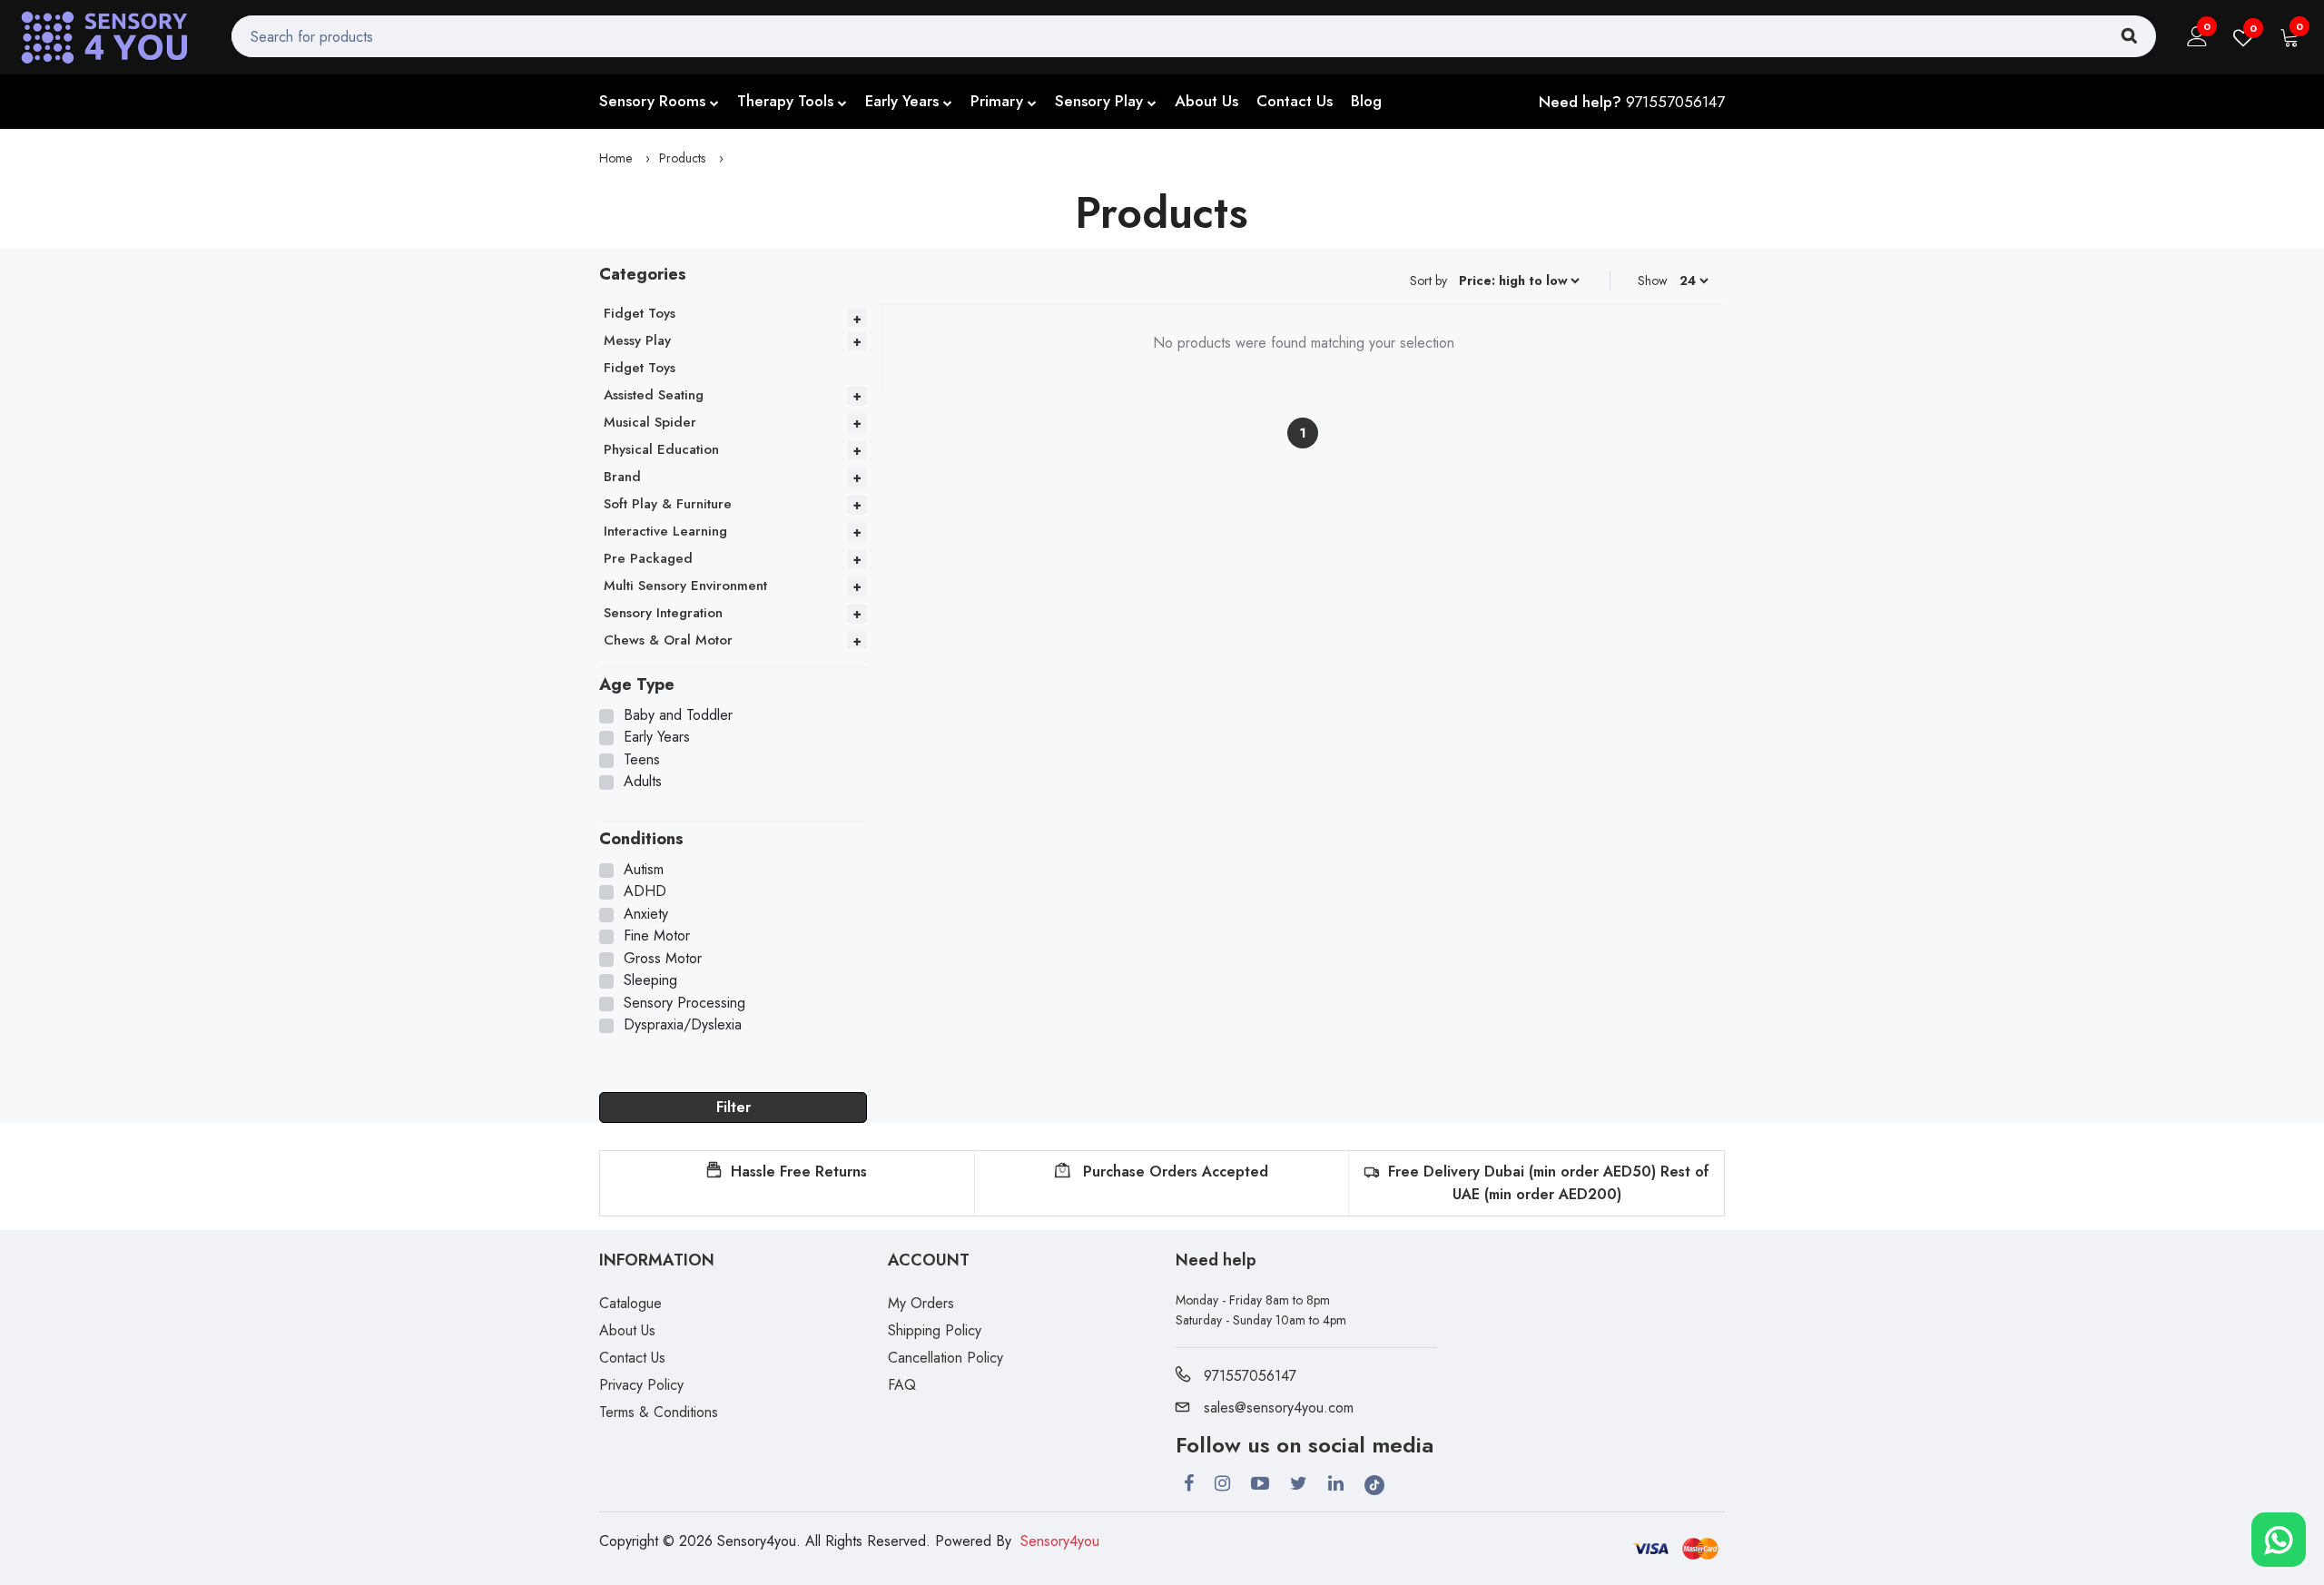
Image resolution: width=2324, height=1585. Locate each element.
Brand (622, 477)
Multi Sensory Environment (685, 586)
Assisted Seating (654, 395)
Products (682, 158)
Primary (997, 101)
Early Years (902, 101)
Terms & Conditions (659, 1412)
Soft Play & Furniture (668, 504)
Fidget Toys (640, 313)
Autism (644, 870)
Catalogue (630, 1303)
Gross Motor (663, 959)
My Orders (921, 1303)
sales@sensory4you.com (1279, 1408)
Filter (734, 1107)
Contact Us (1295, 101)
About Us (1206, 101)
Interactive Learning (665, 531)
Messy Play (637, 340)
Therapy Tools (785, 101)
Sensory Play (1099, 101)
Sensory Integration (663, 613)
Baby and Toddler (678, 715)
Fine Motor (657, 936)
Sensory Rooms (652, 101)
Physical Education (661, 449)
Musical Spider (650, 422)
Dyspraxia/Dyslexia (683, 1025)
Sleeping (650, 980)
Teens (642, 760)
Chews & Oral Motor (668, 640)
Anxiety (646, 914)
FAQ (902, 1385)
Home (615, 158)
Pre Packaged (648, 558)
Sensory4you (1060, 1541)
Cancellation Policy (945, 1358)
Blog (1366, 101)
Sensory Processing (684, 1003)
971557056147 (1675, 102)
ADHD (645, 891)
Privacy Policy (641, 1385)
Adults (643, 782)
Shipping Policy (935, 1330)
